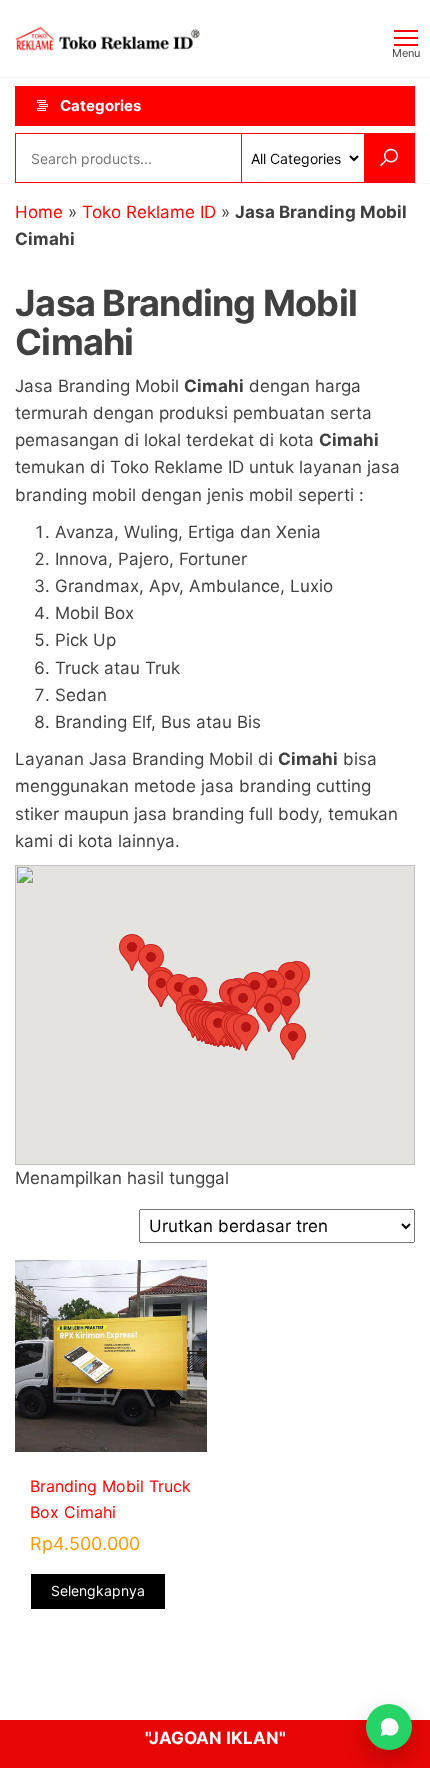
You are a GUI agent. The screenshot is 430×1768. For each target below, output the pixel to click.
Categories (100, 105)
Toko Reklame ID (149, 212)
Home (39, 212)
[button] (246, 1032)
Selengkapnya (98, 1590)
